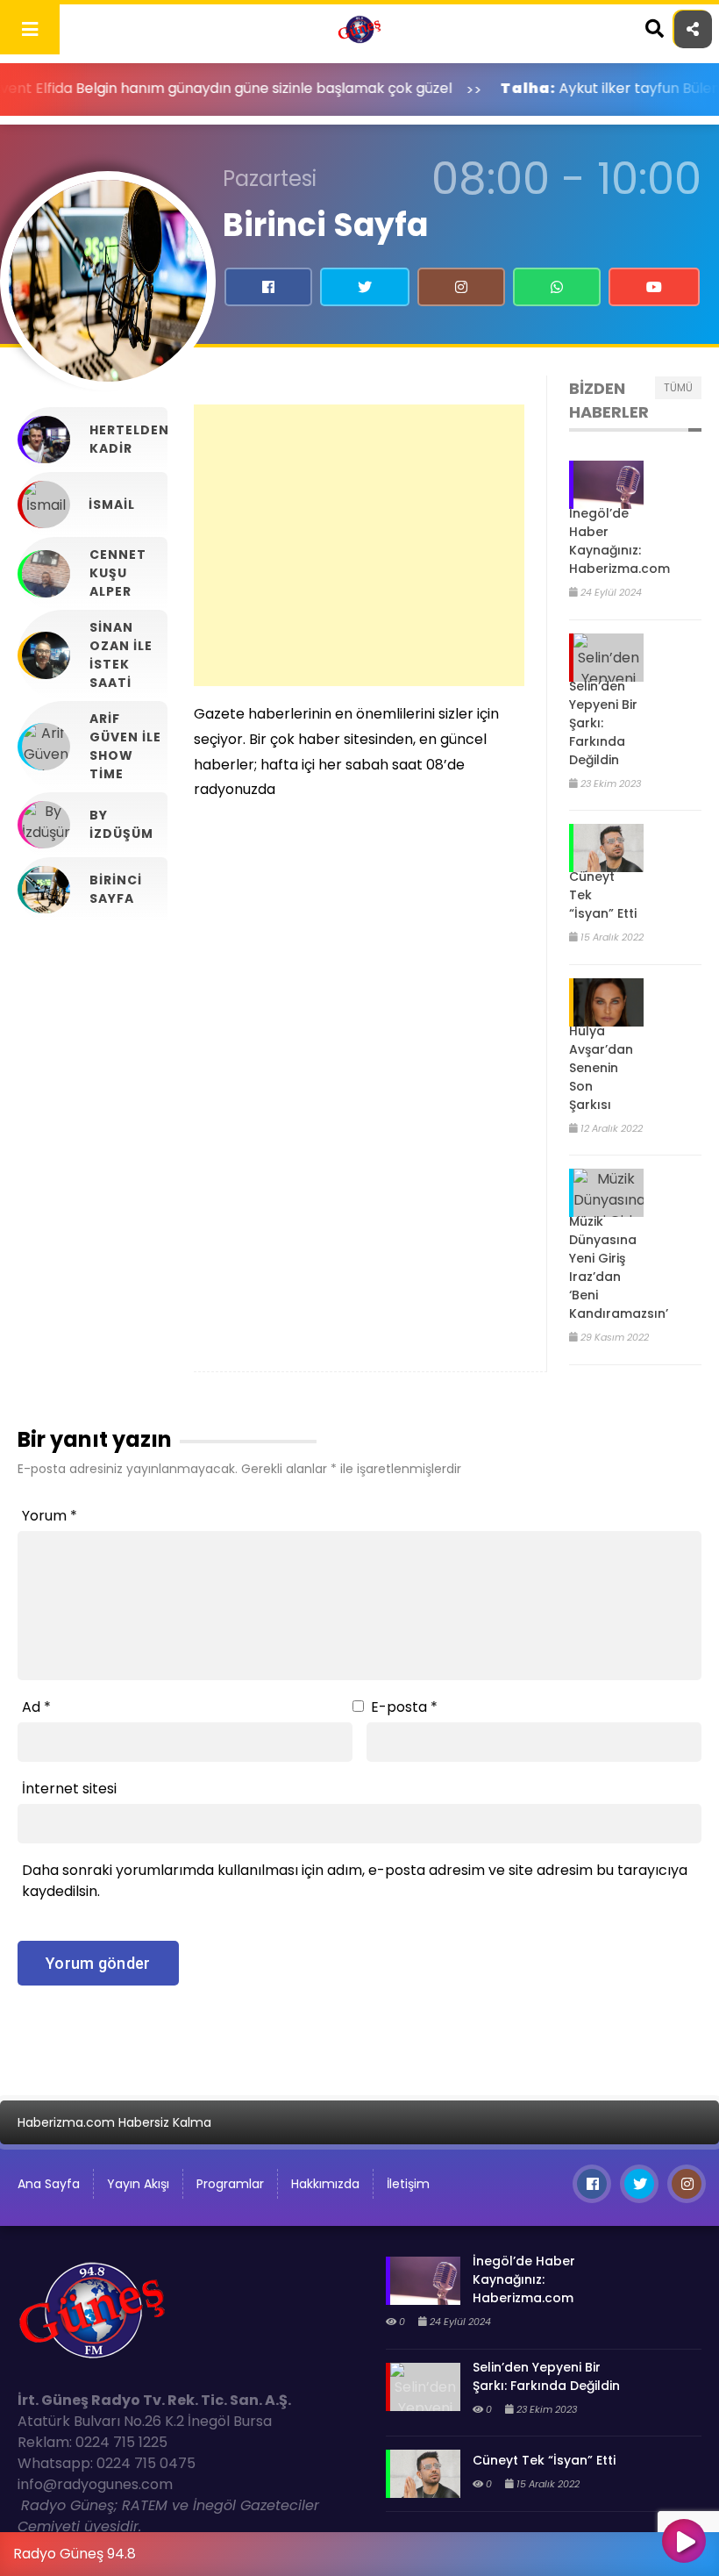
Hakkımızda (325, 2184)
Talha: (463, 88)
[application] (359, 2550)
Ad (36, 1707)
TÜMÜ (678, 387)
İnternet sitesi (69, 1789)
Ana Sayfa (49, 2184)
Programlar (230, 2184)
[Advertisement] (359, 545)
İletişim (408, 2184)
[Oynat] (684, 2543)
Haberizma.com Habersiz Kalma (114, 2122)
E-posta (404, 1707)
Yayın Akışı (138, 2184)
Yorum (50, 1516)
